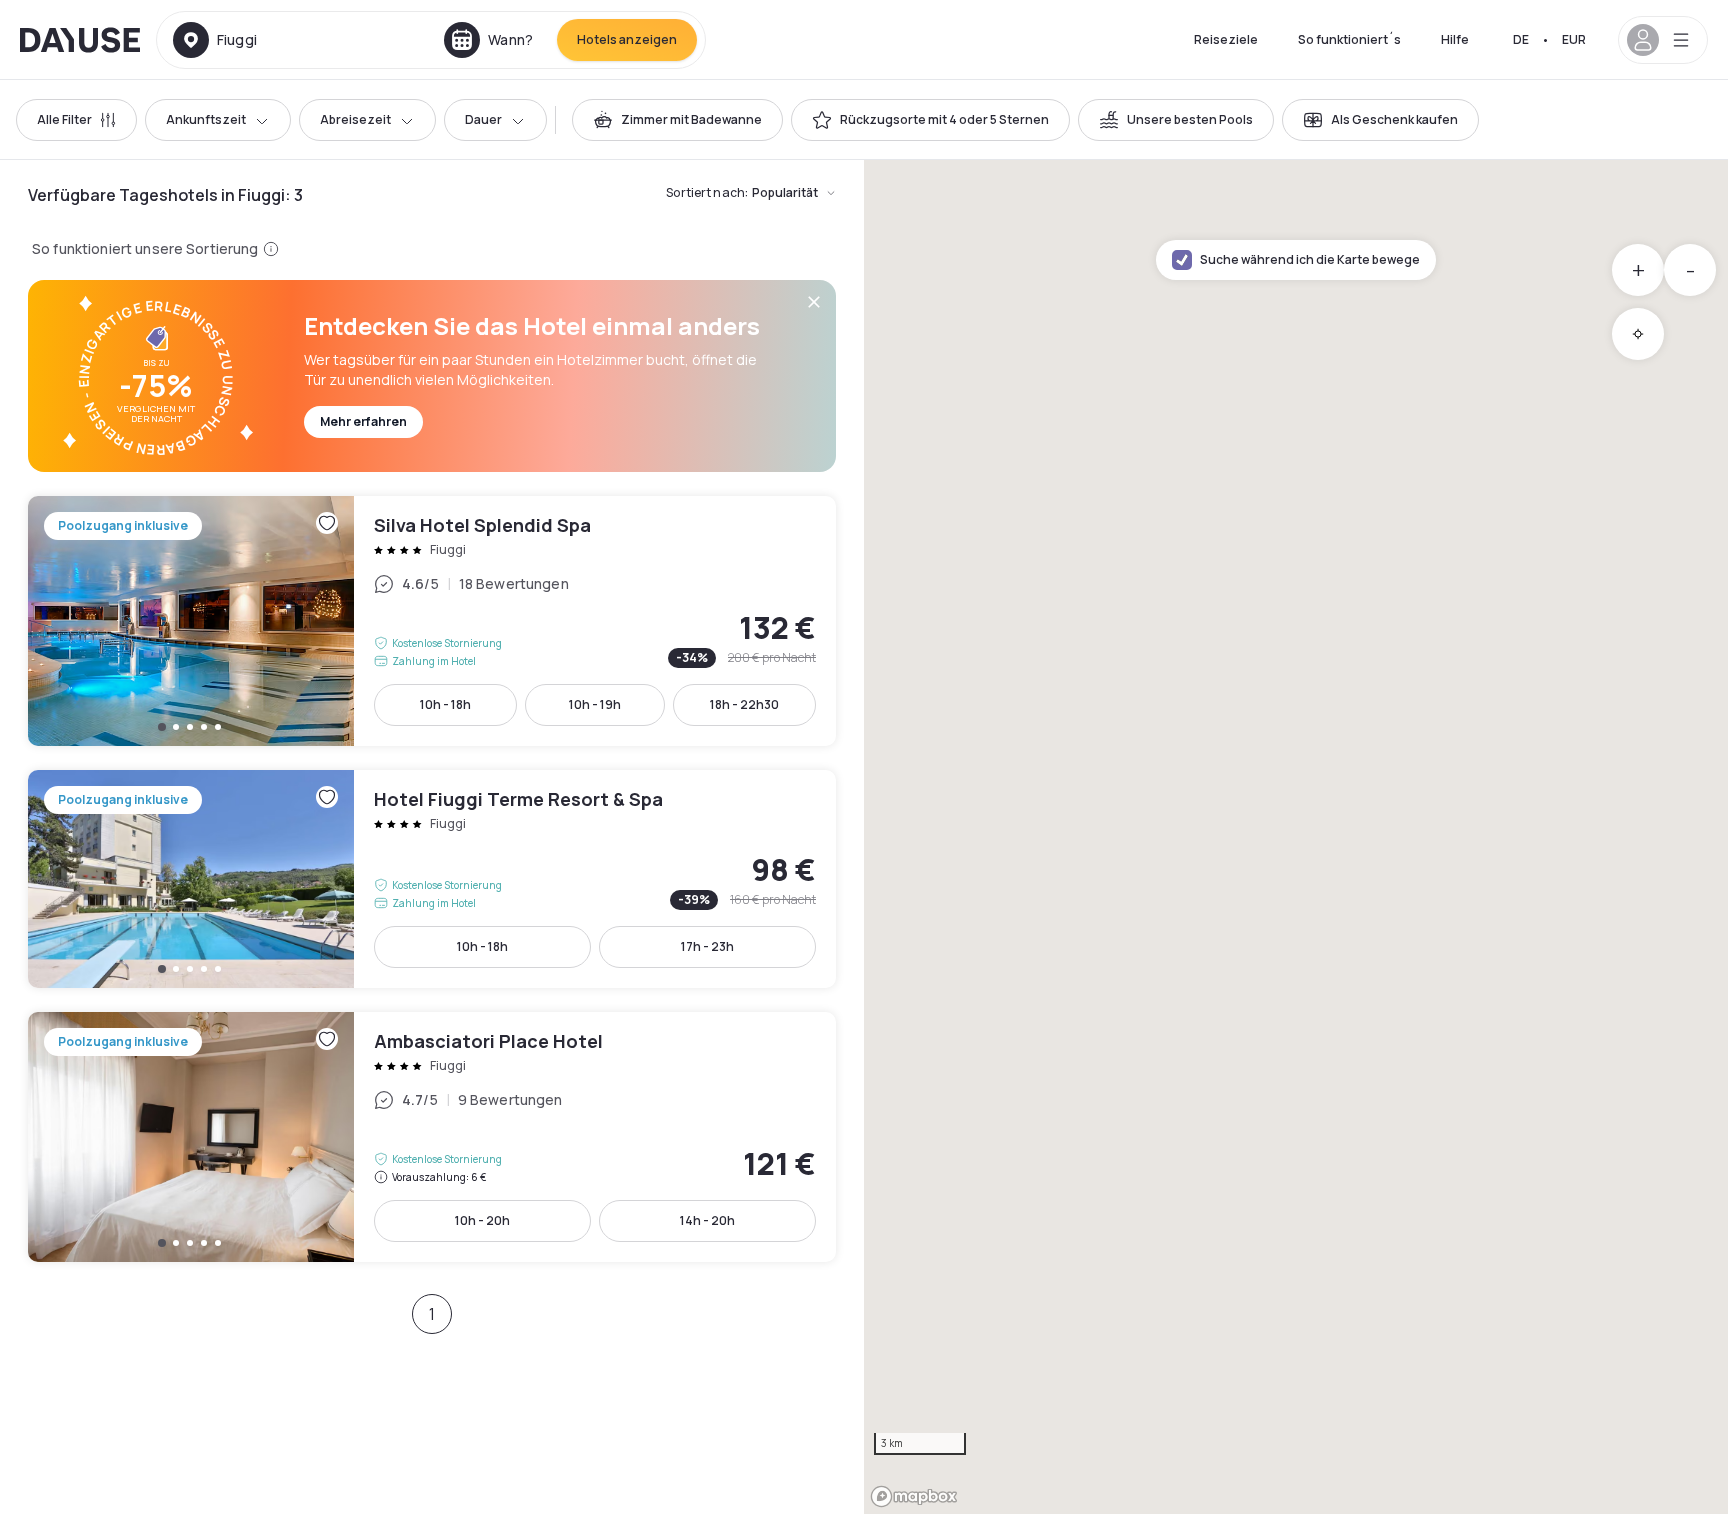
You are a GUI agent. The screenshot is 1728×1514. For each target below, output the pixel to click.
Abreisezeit (355, 119)
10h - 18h (445, 704)
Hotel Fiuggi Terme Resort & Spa (432, 879)
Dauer (483, 119)
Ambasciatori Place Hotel (432, 1137)
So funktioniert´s (1349, 39)
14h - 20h (707, 1220)
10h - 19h (595, 704)
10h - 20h (482, 1220)
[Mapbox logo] (914, 1496)
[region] (1296, 837)
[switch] (677, 120)
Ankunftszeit (206, 119)
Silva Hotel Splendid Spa (432, 621)
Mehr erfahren (363, 421)
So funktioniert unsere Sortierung (145, 248)
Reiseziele (1226, 39)
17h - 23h (707, 946)
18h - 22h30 (744, 704)
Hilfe (1455, 39)
